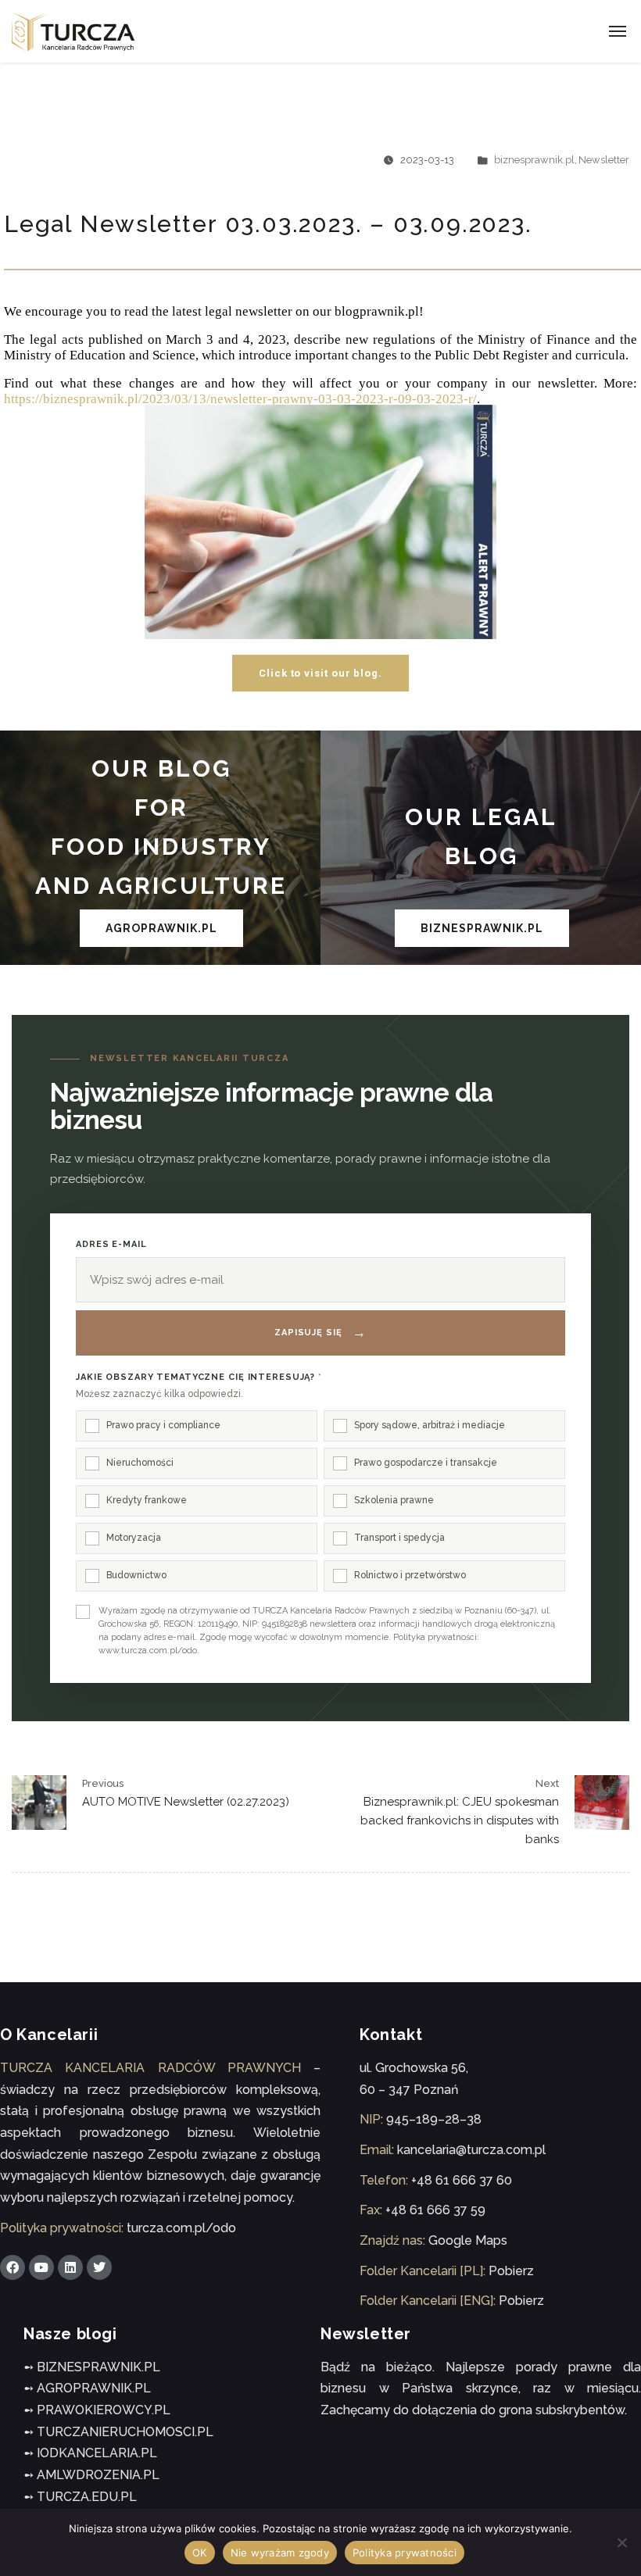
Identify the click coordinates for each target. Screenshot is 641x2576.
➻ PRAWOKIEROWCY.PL (97, 2410)
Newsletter (604, 160)
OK (200, 2553)
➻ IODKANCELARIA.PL (90, 2453)
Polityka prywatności (405, 2553)
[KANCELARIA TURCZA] (73, 32)
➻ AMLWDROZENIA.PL (91, 2475)
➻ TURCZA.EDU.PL (80, 2497)
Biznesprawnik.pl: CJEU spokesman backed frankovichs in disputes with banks (460, 1820)
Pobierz (511, 2271)
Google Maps (468, 2240)
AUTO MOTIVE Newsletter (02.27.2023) (186, 1802)
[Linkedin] (70, 2267)
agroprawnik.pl (161, 928)
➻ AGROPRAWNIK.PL (87, 2388)
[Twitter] (99, 2267)
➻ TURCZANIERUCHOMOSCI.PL (118, 2432)
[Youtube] (41, 2267)
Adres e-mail (111, 1244)
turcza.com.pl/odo (181, 2228)
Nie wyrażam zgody (280, 2553)
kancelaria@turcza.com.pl (471, 2150)
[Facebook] (13, 2267)
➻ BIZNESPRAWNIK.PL (92, 2367)
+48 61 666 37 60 (462, 2180)
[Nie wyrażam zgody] (621, 2542)
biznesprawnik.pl (534, 160)
